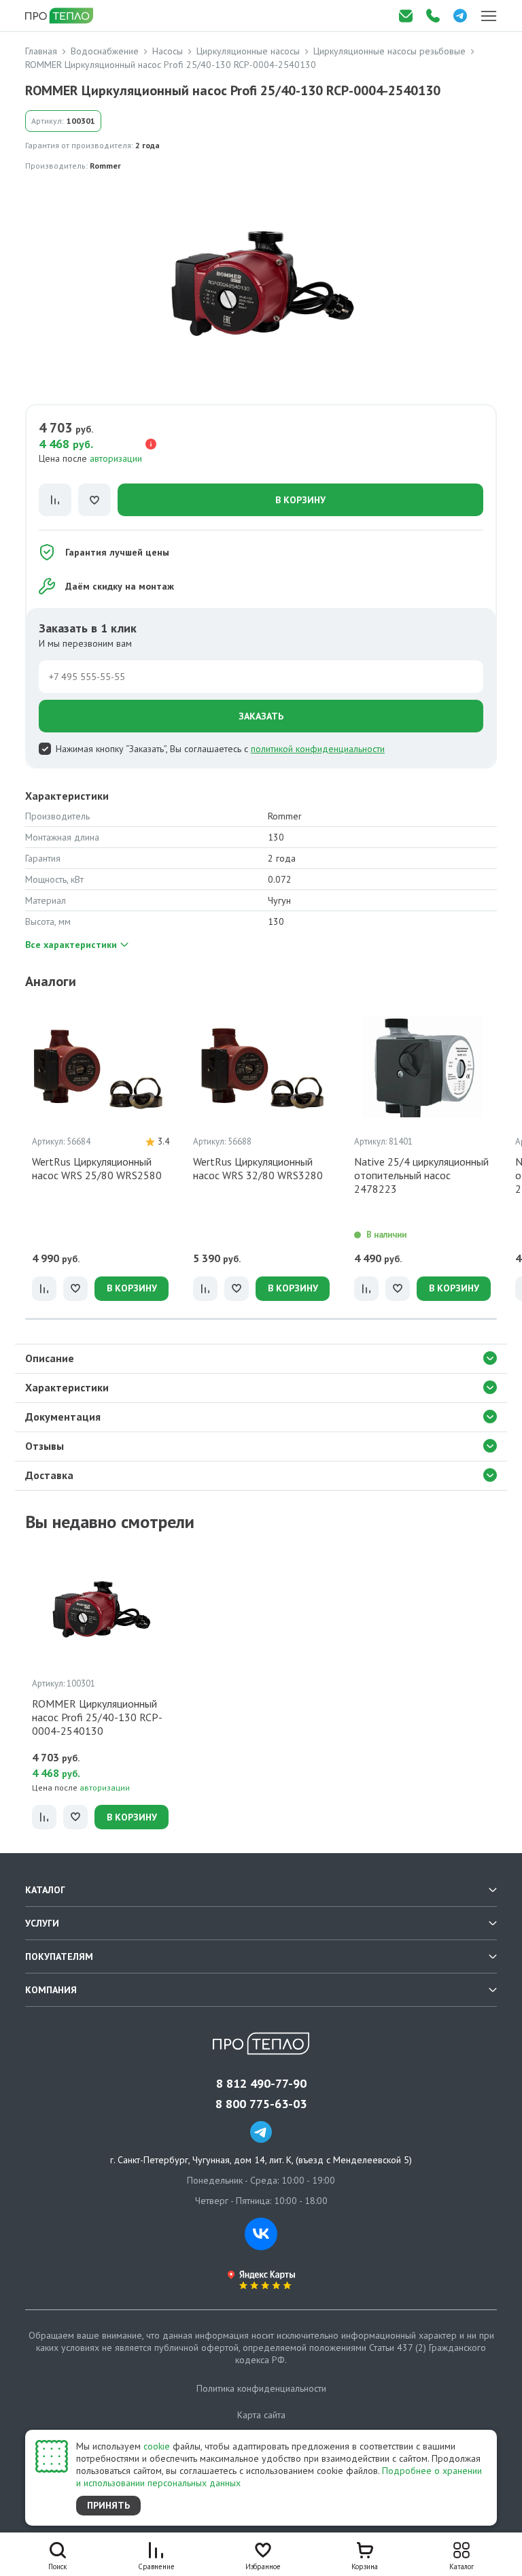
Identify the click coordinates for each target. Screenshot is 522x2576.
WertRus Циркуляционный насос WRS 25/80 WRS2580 (97, 1168)
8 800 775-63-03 (261, 2104)
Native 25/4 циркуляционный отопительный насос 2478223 (421, 1175)
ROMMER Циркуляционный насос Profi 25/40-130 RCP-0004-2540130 (97, 1717)
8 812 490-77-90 (261, 2084)
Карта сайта (261, 2415)
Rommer (105, 166)
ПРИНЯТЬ (108, 2505)
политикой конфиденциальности (318, 749)
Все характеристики (71, 945)
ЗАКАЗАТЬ (261, 716)
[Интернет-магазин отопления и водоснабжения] (60, 16)
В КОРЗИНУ (300, 500)
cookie (157, 2446)
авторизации (116, 458)
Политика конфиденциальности (261, 2388)
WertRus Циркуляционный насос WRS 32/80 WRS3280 (258, 1168)
